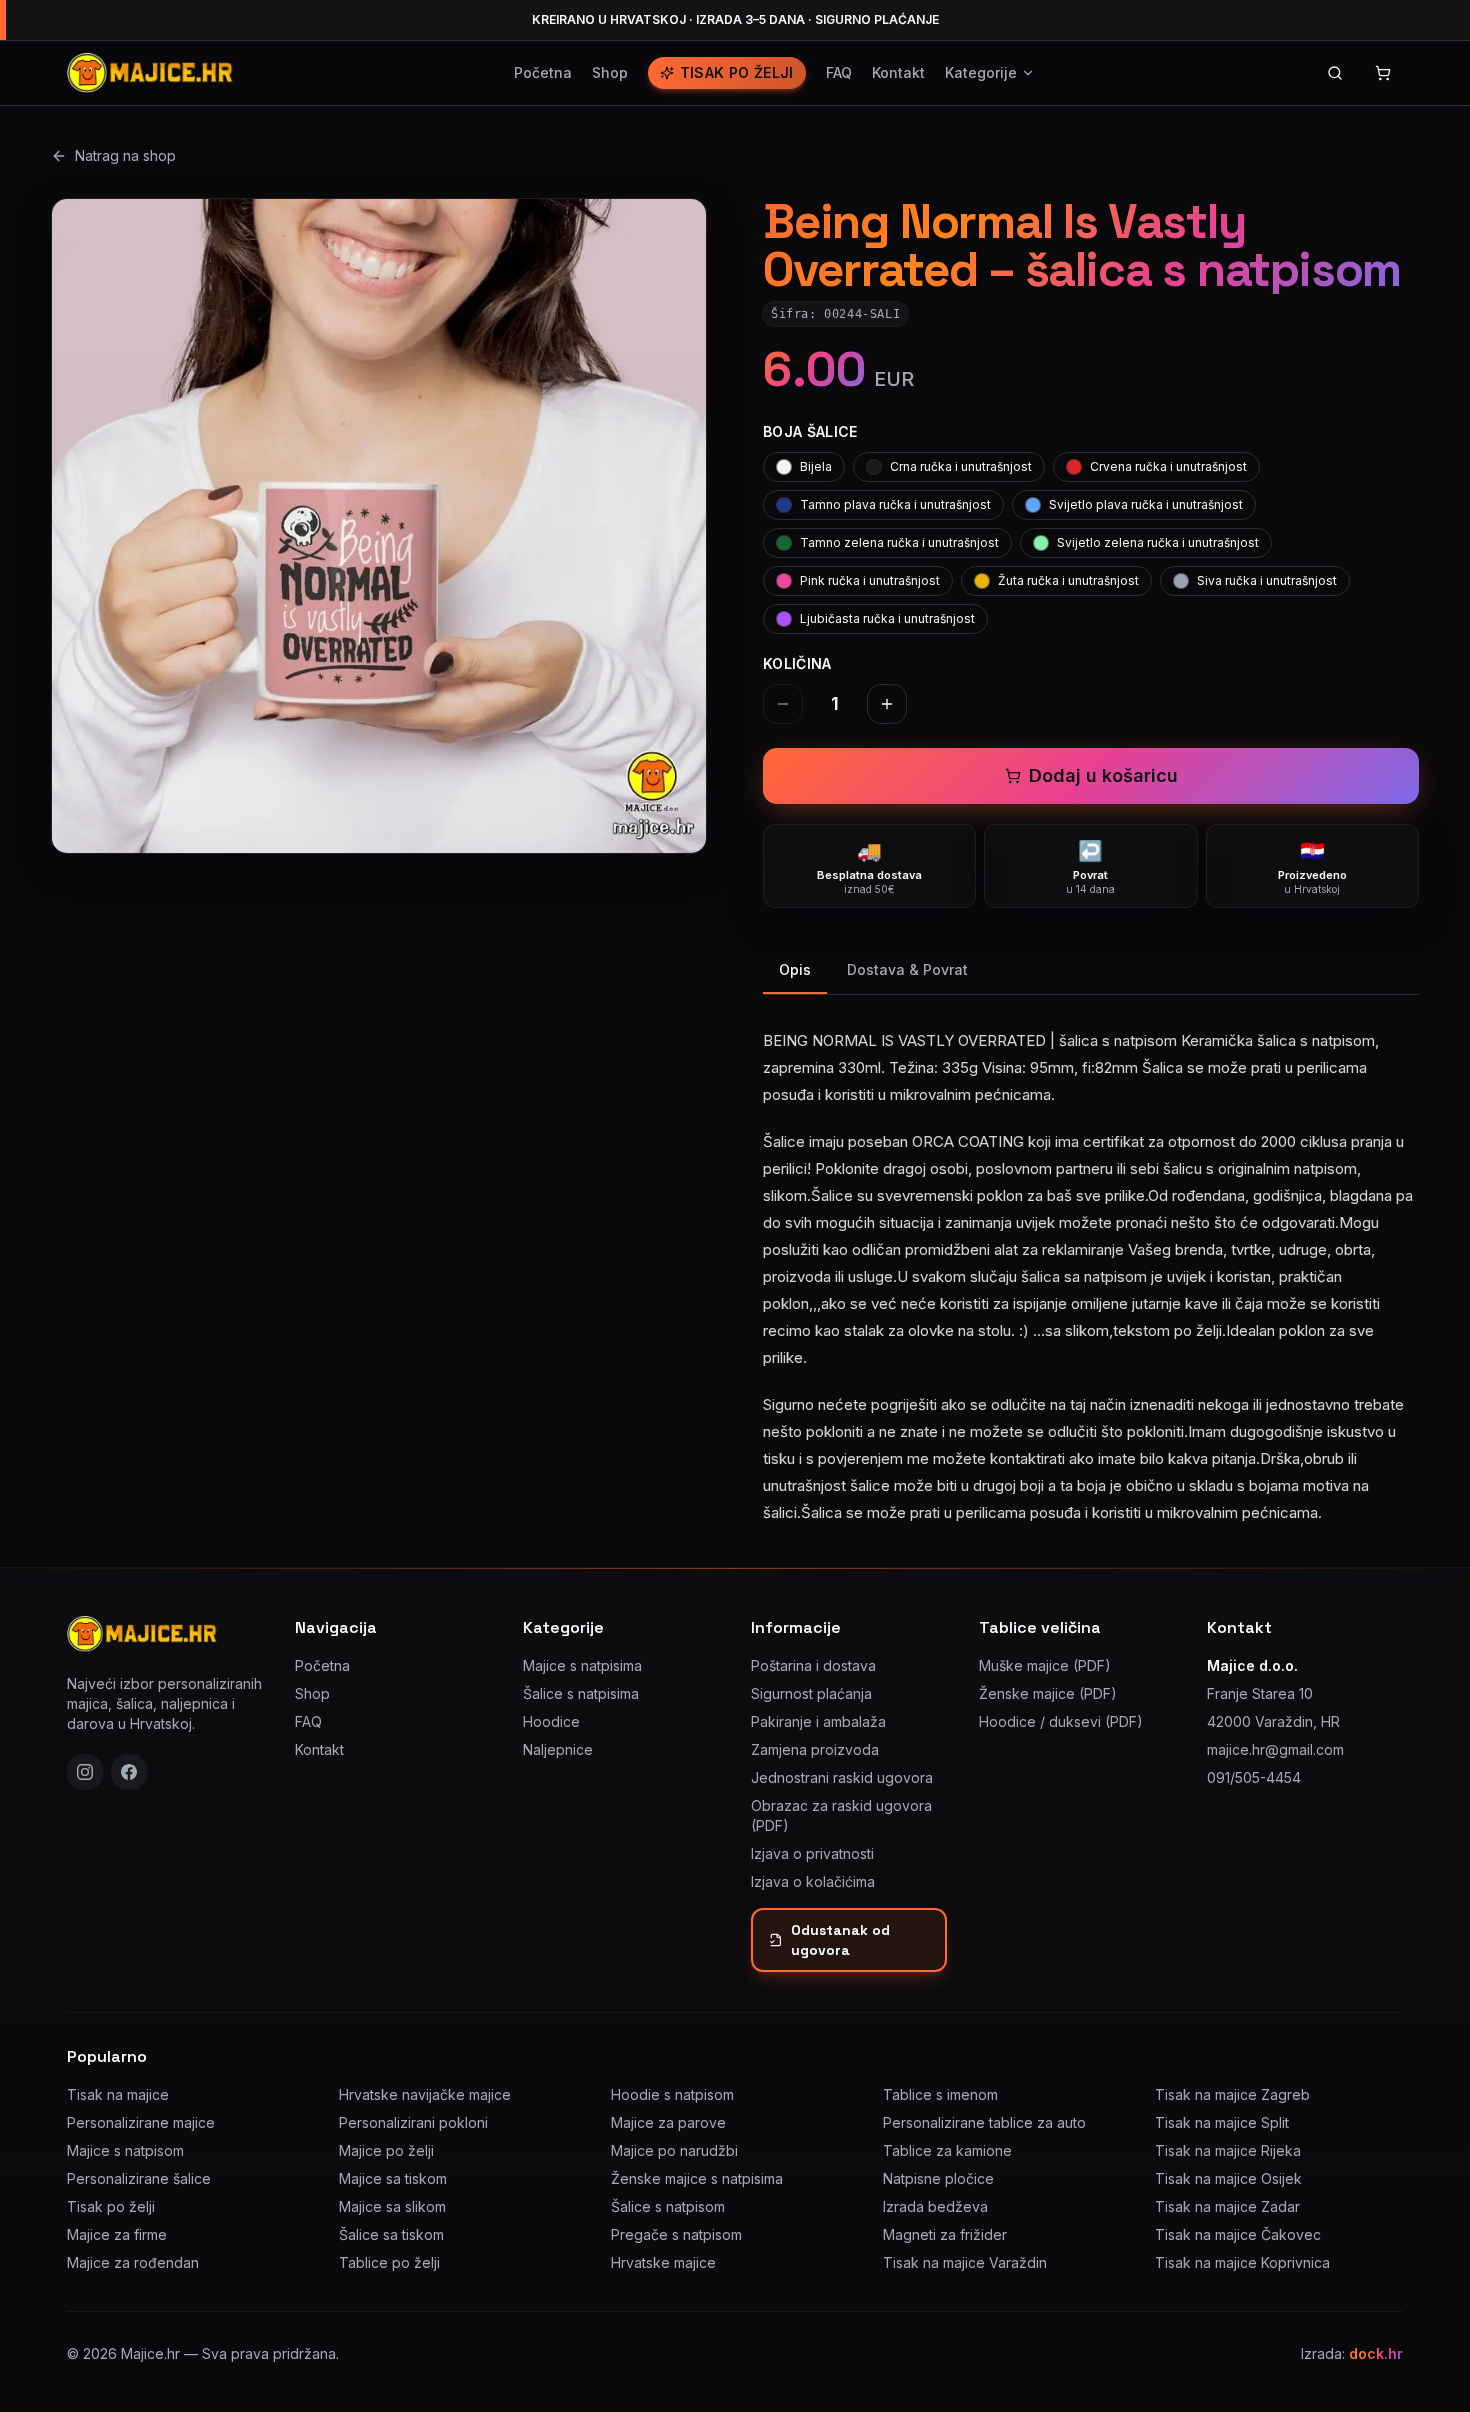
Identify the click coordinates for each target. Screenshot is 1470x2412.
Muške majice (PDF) (1045, 1665)
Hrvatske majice (663, 2262)
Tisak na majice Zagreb (1232, 2094)
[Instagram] (85, 1772)
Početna (543, 72)
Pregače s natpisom (676, 2234)
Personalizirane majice (141, 2122)
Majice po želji (386, 2150)
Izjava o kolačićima (813, 1881)
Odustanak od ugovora (840, 1940)
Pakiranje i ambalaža (818, 1721)
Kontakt (898, 72)
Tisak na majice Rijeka (1228, 2150)
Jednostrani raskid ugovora (842, 1777)
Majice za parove (668, 2122)
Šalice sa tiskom (391, 2234)
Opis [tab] (795, 969)
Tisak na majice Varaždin (965, 2262)
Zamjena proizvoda (815, 1749)
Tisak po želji (737, 72)
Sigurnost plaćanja (811, 1693)
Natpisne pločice (938, 2178)
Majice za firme (117, 2234)
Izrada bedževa (935, 2206)
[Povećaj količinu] (887, 704)
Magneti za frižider (945, 2234)
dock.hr (1376, 2353)
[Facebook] (129, 1772)
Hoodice (551, 1721)
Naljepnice (558, 1749)
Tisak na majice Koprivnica (1242, 2262)
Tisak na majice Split (1222, 2122)
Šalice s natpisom (668, 2206)
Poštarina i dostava (813, 1665)
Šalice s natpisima (581, 1693)
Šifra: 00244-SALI (835, 314)
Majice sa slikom (392, 2206)
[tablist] (1091, 971)
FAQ (839, 72)
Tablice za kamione (947, 2150)
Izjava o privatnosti (812, 1853)
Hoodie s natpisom (672, 2094)
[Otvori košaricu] (1383, 73)
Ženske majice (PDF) (1048, 1693)
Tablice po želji (389, 2262)
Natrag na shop (125, 155)
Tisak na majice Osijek (1228, 2178)
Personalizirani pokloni (413, 2122)
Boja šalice (810, 431)
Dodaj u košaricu (1103, 775)
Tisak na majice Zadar (1227, 2206)
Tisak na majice (118, 2094)
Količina (797, 663)
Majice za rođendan (133, 2262)
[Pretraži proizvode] (1335, 73)
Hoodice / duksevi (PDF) (1061, 1721)
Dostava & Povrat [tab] (907, 969)
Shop (610, 72)
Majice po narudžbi (674, 2150)
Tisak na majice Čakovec (1238, 2234)
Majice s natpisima (582, 1665)
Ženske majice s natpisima (697, 2178)
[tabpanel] (1091, 1264)
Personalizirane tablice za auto (984, 2122)
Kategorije (981, 72)
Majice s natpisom (125, 2150)
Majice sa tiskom (393, 2178)
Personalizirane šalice (139, 2178)
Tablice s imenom (940, 2094)
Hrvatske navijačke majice (425, 2094)
